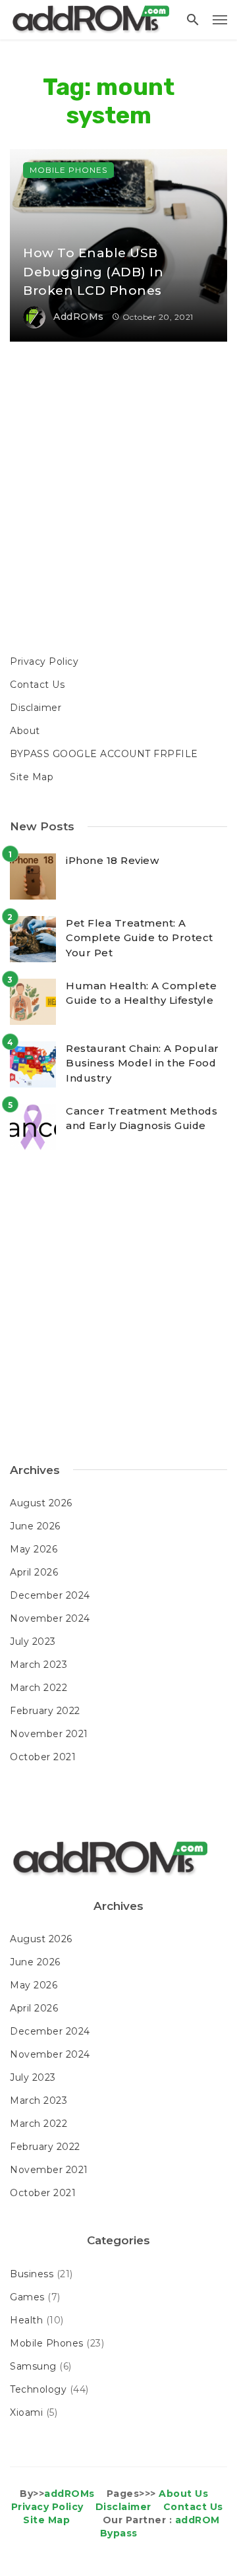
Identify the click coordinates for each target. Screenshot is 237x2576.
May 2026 (34, 1549)
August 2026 (41, 1503)
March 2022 (39, 1688)
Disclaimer (36, 708)
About (25, 731)
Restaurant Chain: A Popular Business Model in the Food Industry (143, 1063)
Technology (38, 2389)
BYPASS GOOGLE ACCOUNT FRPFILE (104, 754)
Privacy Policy (44, 661)
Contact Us (37, 685)
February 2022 (45, 1711)
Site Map (32, 777)
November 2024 (50, 1618)
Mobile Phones (68, 170)
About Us (183, 2494)
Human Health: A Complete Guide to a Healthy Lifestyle (141, 993)
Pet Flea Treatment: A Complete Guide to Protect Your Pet (140, 938)
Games (27, 2297)
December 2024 (50, 1595)
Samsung (33, 2366)
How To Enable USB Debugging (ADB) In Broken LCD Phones (93, 272)
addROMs (79, 317)
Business (32, 2274)
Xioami (26, 2412)
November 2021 (49, 1734)
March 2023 (39, 1665)
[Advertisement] (118, 500)
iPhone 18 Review (112, 860)
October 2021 (43, 1757)
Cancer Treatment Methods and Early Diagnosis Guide (142, 1119)
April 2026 (34, 1572)
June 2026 (35, 1526)
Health (26, 2320)
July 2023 (33, 1641)
